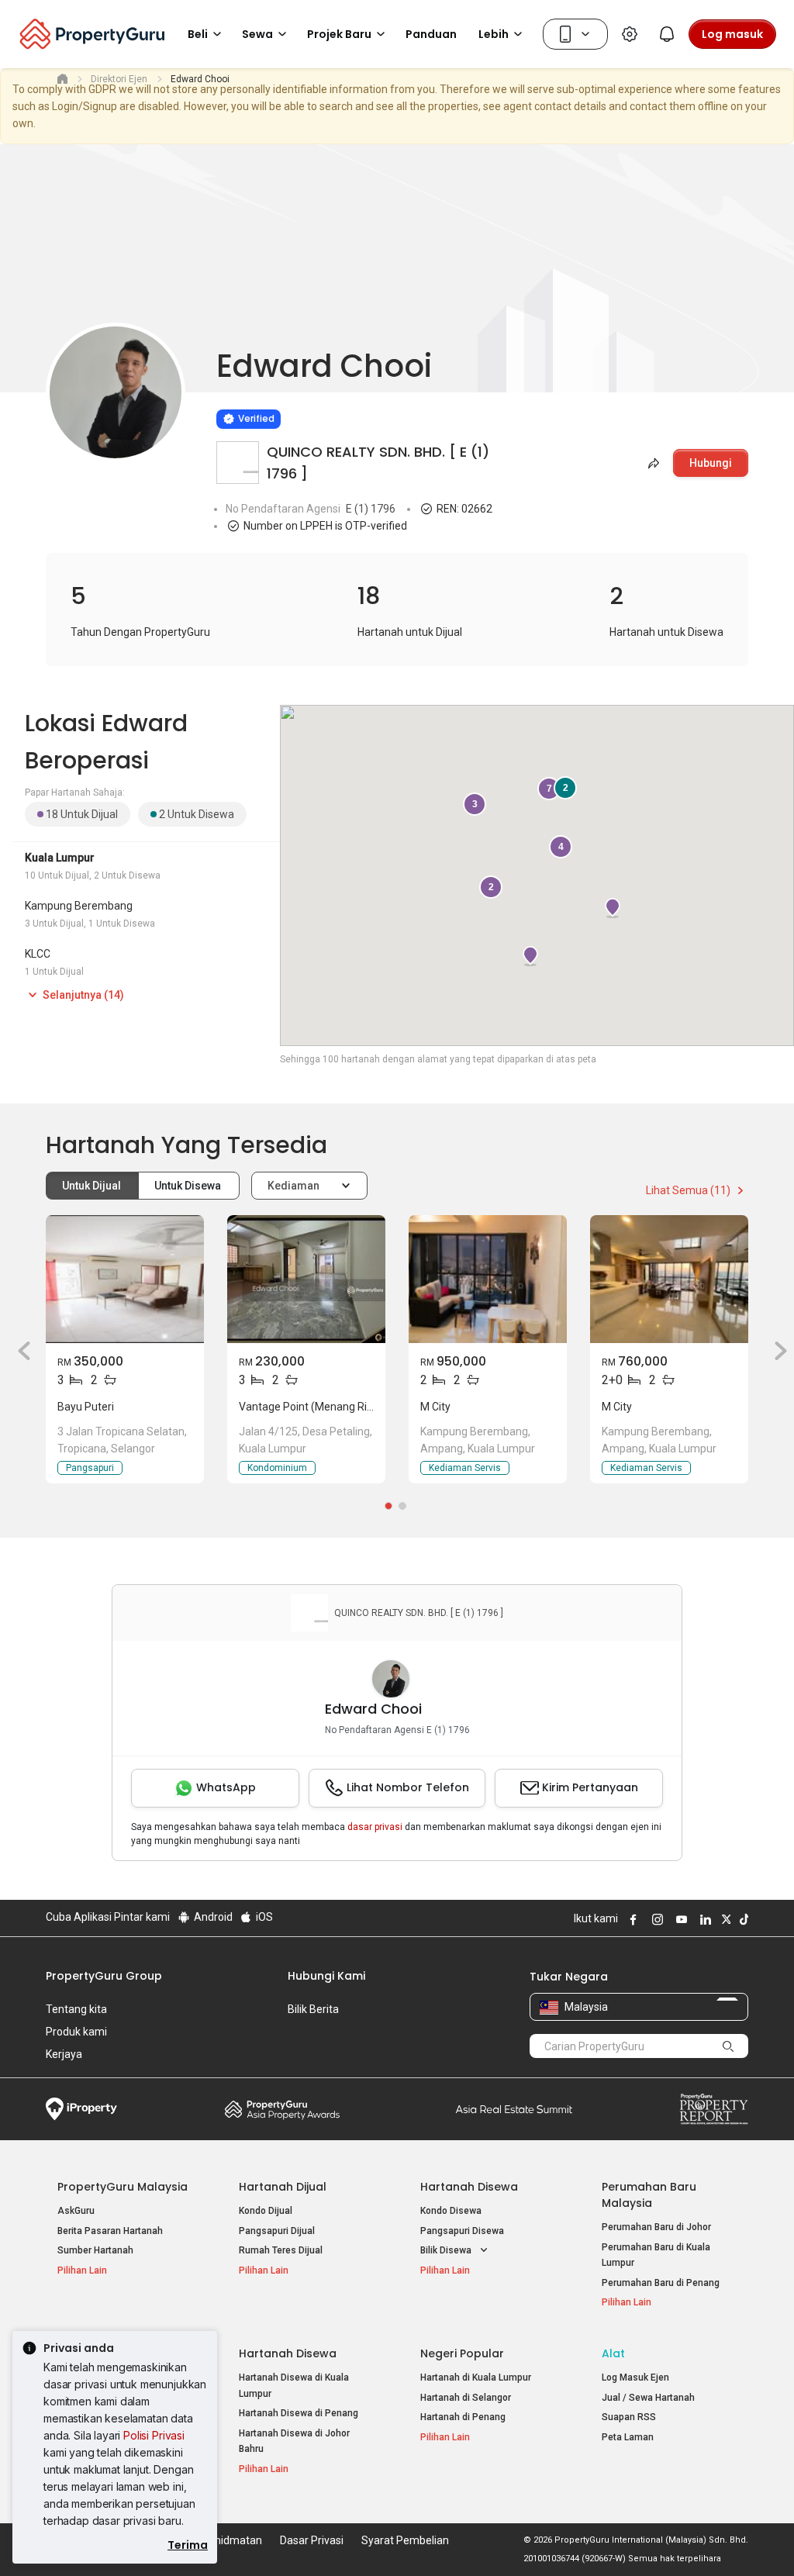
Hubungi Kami (326, 1976)
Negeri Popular (462, 2353)
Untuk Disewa (189, 1186)
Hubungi (711, 463)
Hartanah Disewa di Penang (299, 2413)
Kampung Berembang (79, 906)
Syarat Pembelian (405, 2540)
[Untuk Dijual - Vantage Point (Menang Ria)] (306, 1279)
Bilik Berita (313, 2009)
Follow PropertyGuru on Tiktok (742, 1919)
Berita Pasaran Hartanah (110, 2231)
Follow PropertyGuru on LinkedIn (703, 1919)
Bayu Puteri (86, 1407)
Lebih (494, 34)
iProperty (81, 2109)
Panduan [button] (431, 34)
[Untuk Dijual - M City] (488, 1279)
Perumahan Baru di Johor (656, 2227)
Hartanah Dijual (283, 2187)
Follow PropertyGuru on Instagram (655, 1919)
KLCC (38, 954)
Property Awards (282, 2109)
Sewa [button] (257, 34)
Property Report (714, 2109)
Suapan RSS (629, 2417)
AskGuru (76, 2211)
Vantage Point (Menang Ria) (308, 1407)
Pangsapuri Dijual (277, 2231)
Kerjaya (64, 2054)
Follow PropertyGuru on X (724, 1919)
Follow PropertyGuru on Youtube (679, 1919)
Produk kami (76, 2032)
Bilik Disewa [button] (447, 2250)
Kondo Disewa (451, 2211)
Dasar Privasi (312, 2540)
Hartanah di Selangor (466, 2398)
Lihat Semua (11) (689, 1190)
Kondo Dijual (266, 2211)
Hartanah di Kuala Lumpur (476, 2377)
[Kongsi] (652, 463)
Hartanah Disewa (469, 2187)
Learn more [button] (197, 379)
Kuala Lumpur (60, 858)
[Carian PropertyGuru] (729, 2046)
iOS (263, 1917)
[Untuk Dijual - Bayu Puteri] (125, 1279)
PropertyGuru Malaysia (123, 2187)
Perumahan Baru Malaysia (649, 2195)
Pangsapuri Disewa (462, 2231)
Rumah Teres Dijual (281, 2250)
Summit (514, 2109)
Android (212, 1917)
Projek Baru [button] (339, 34)
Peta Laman (628, 2437)
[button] (19, 1351)
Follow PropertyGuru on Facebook (631, 1919)
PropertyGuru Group (104, 1976)
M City (435, 1407)
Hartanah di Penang (463, 2417)
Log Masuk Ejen (635, 2377)
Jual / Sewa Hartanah (648, 2398)
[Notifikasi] (667, 34)
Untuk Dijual (93, 1186)
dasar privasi (375, 1827)
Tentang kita (76, 2009)
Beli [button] (198, 34)
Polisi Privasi (154, 2435)
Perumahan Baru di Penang (661, 2283)
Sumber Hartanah (95, 2250)
